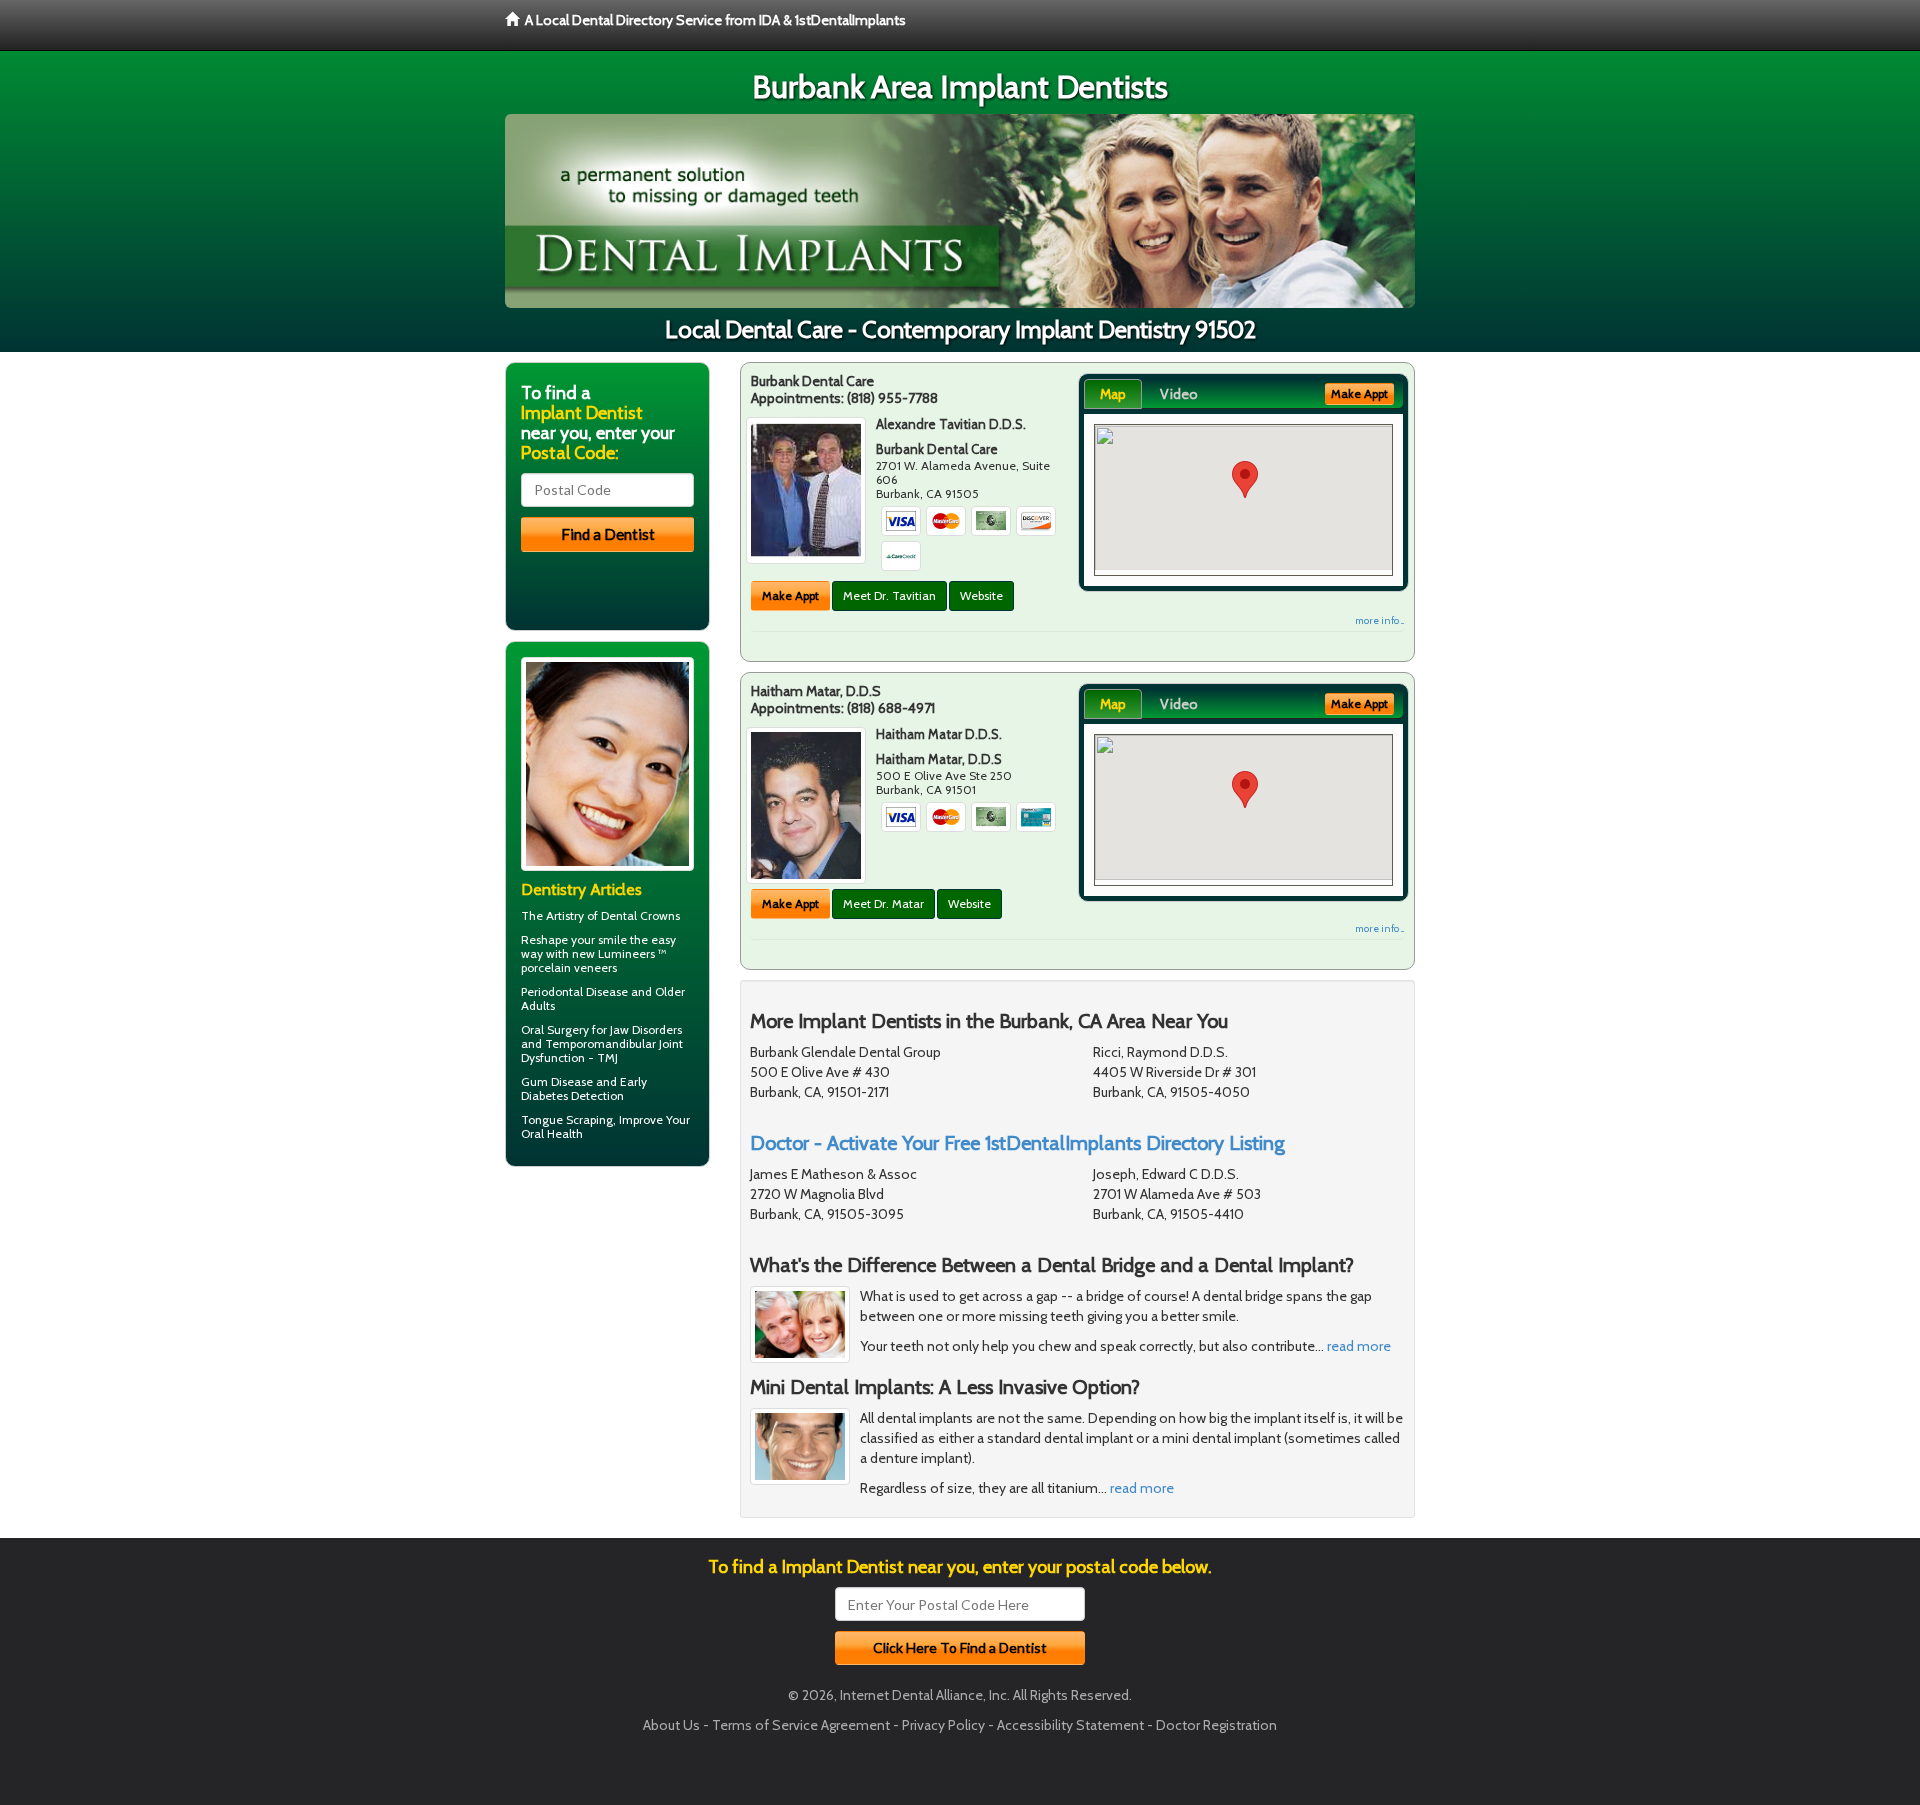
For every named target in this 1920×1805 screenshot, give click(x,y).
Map (1113, 394)
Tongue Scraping (567, 1119)
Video (1179, 394)
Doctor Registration (1216, 1725)
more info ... (1379, 620)
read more (1359, 1346)
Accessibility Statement (1070, 1725)
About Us (671, 1725)
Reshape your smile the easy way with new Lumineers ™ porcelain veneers (598, 953)
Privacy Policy (943, 1725)
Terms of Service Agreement (801, 1725)
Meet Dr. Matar (883, 903)
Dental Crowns (640, 915)
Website (981, 595)
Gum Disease (557, 1081)
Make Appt (790, 595)
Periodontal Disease (574, 991)
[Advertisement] (607, 1337)
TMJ (607, 1057)
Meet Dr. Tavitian (889, 595)
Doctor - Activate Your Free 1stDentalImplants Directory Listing (1017, 1143)
